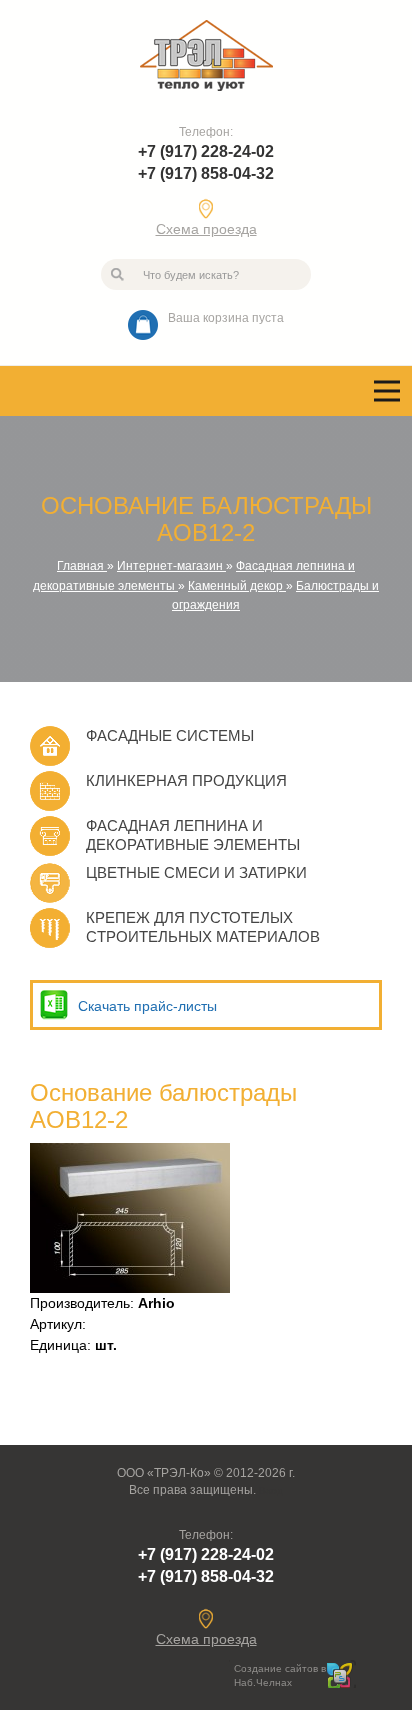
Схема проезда (206, 229)
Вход (271, 1490)
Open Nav (387, 391)
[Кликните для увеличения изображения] (130, 1218)
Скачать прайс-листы (147, 1006)
